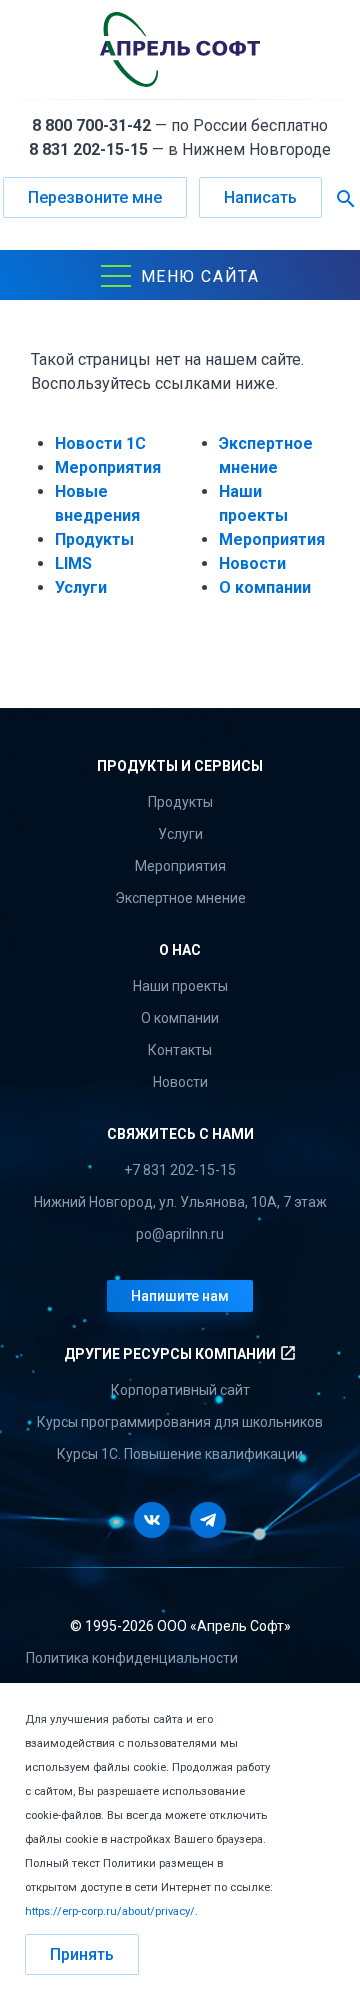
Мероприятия (108, 467)
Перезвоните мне (95, 197)
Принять (82, 1954)
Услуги (81, 587)
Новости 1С (100, 443)
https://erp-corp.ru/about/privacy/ (110, 1911)
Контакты (180, 1050)
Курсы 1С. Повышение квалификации (180, 1454)
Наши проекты (180, 986)
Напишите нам (180, 1296)
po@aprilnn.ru (180, 1234)
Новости (252, 563)
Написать (260, 197)
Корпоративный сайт (180, 1390)
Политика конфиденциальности (132, 1658)
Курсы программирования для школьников (180, 1422)
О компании (265, 587)
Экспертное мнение (180, 898)
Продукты (94, 539)
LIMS (73, 563)
